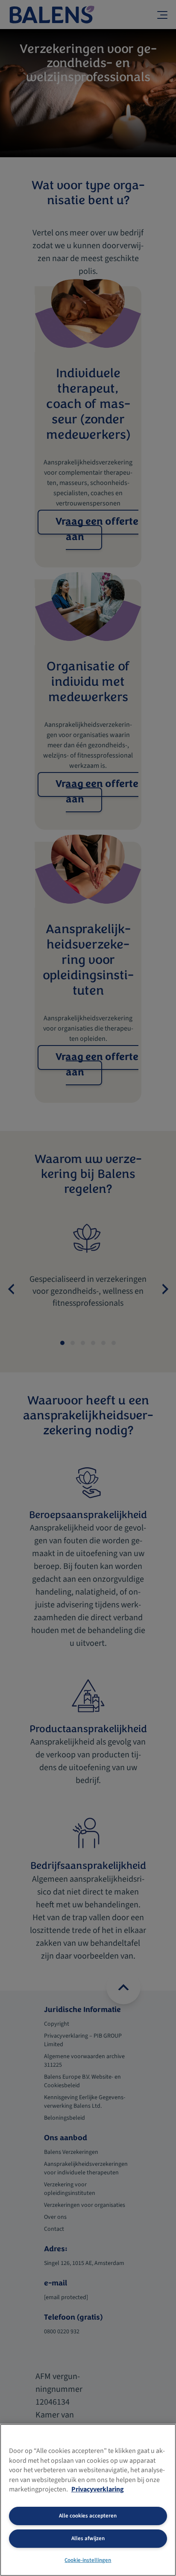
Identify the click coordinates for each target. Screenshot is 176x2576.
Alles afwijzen (88, 2538)
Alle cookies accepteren (88, 2516)
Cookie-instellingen (88, 2560)
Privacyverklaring (98, 2489)
